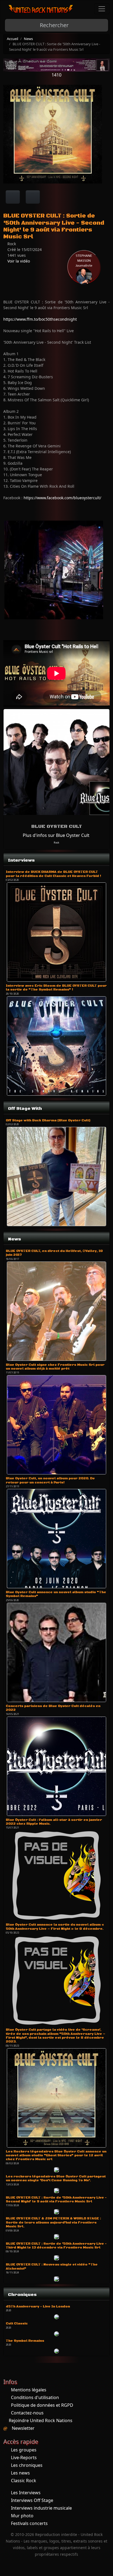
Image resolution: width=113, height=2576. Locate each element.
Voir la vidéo (18, 261)
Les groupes (24, 2450)
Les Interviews (26, 2493)
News (28, 39)
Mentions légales (29, 2390)
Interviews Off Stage (32, 2500)
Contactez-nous (27, 2413)
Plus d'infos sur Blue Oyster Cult (56, 835)
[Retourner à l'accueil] (41, 9)
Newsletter (23, 2428)
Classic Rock (24, 2481)
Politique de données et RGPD (42, 2405)
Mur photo (22, 2516)
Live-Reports (24, 2458)
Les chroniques (27, 2465)
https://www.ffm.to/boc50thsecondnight (40, 319)
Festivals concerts (29, 2523)
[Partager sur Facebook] (13, 197)
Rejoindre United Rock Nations (41, 2420)
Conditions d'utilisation (35, 2397)
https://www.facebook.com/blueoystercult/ (62, 498)
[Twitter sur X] (33, 197)
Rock (56, 843)
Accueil (12, 39)
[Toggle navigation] (102, 9)
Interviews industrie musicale (41, 2508)
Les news (20, 2473)
